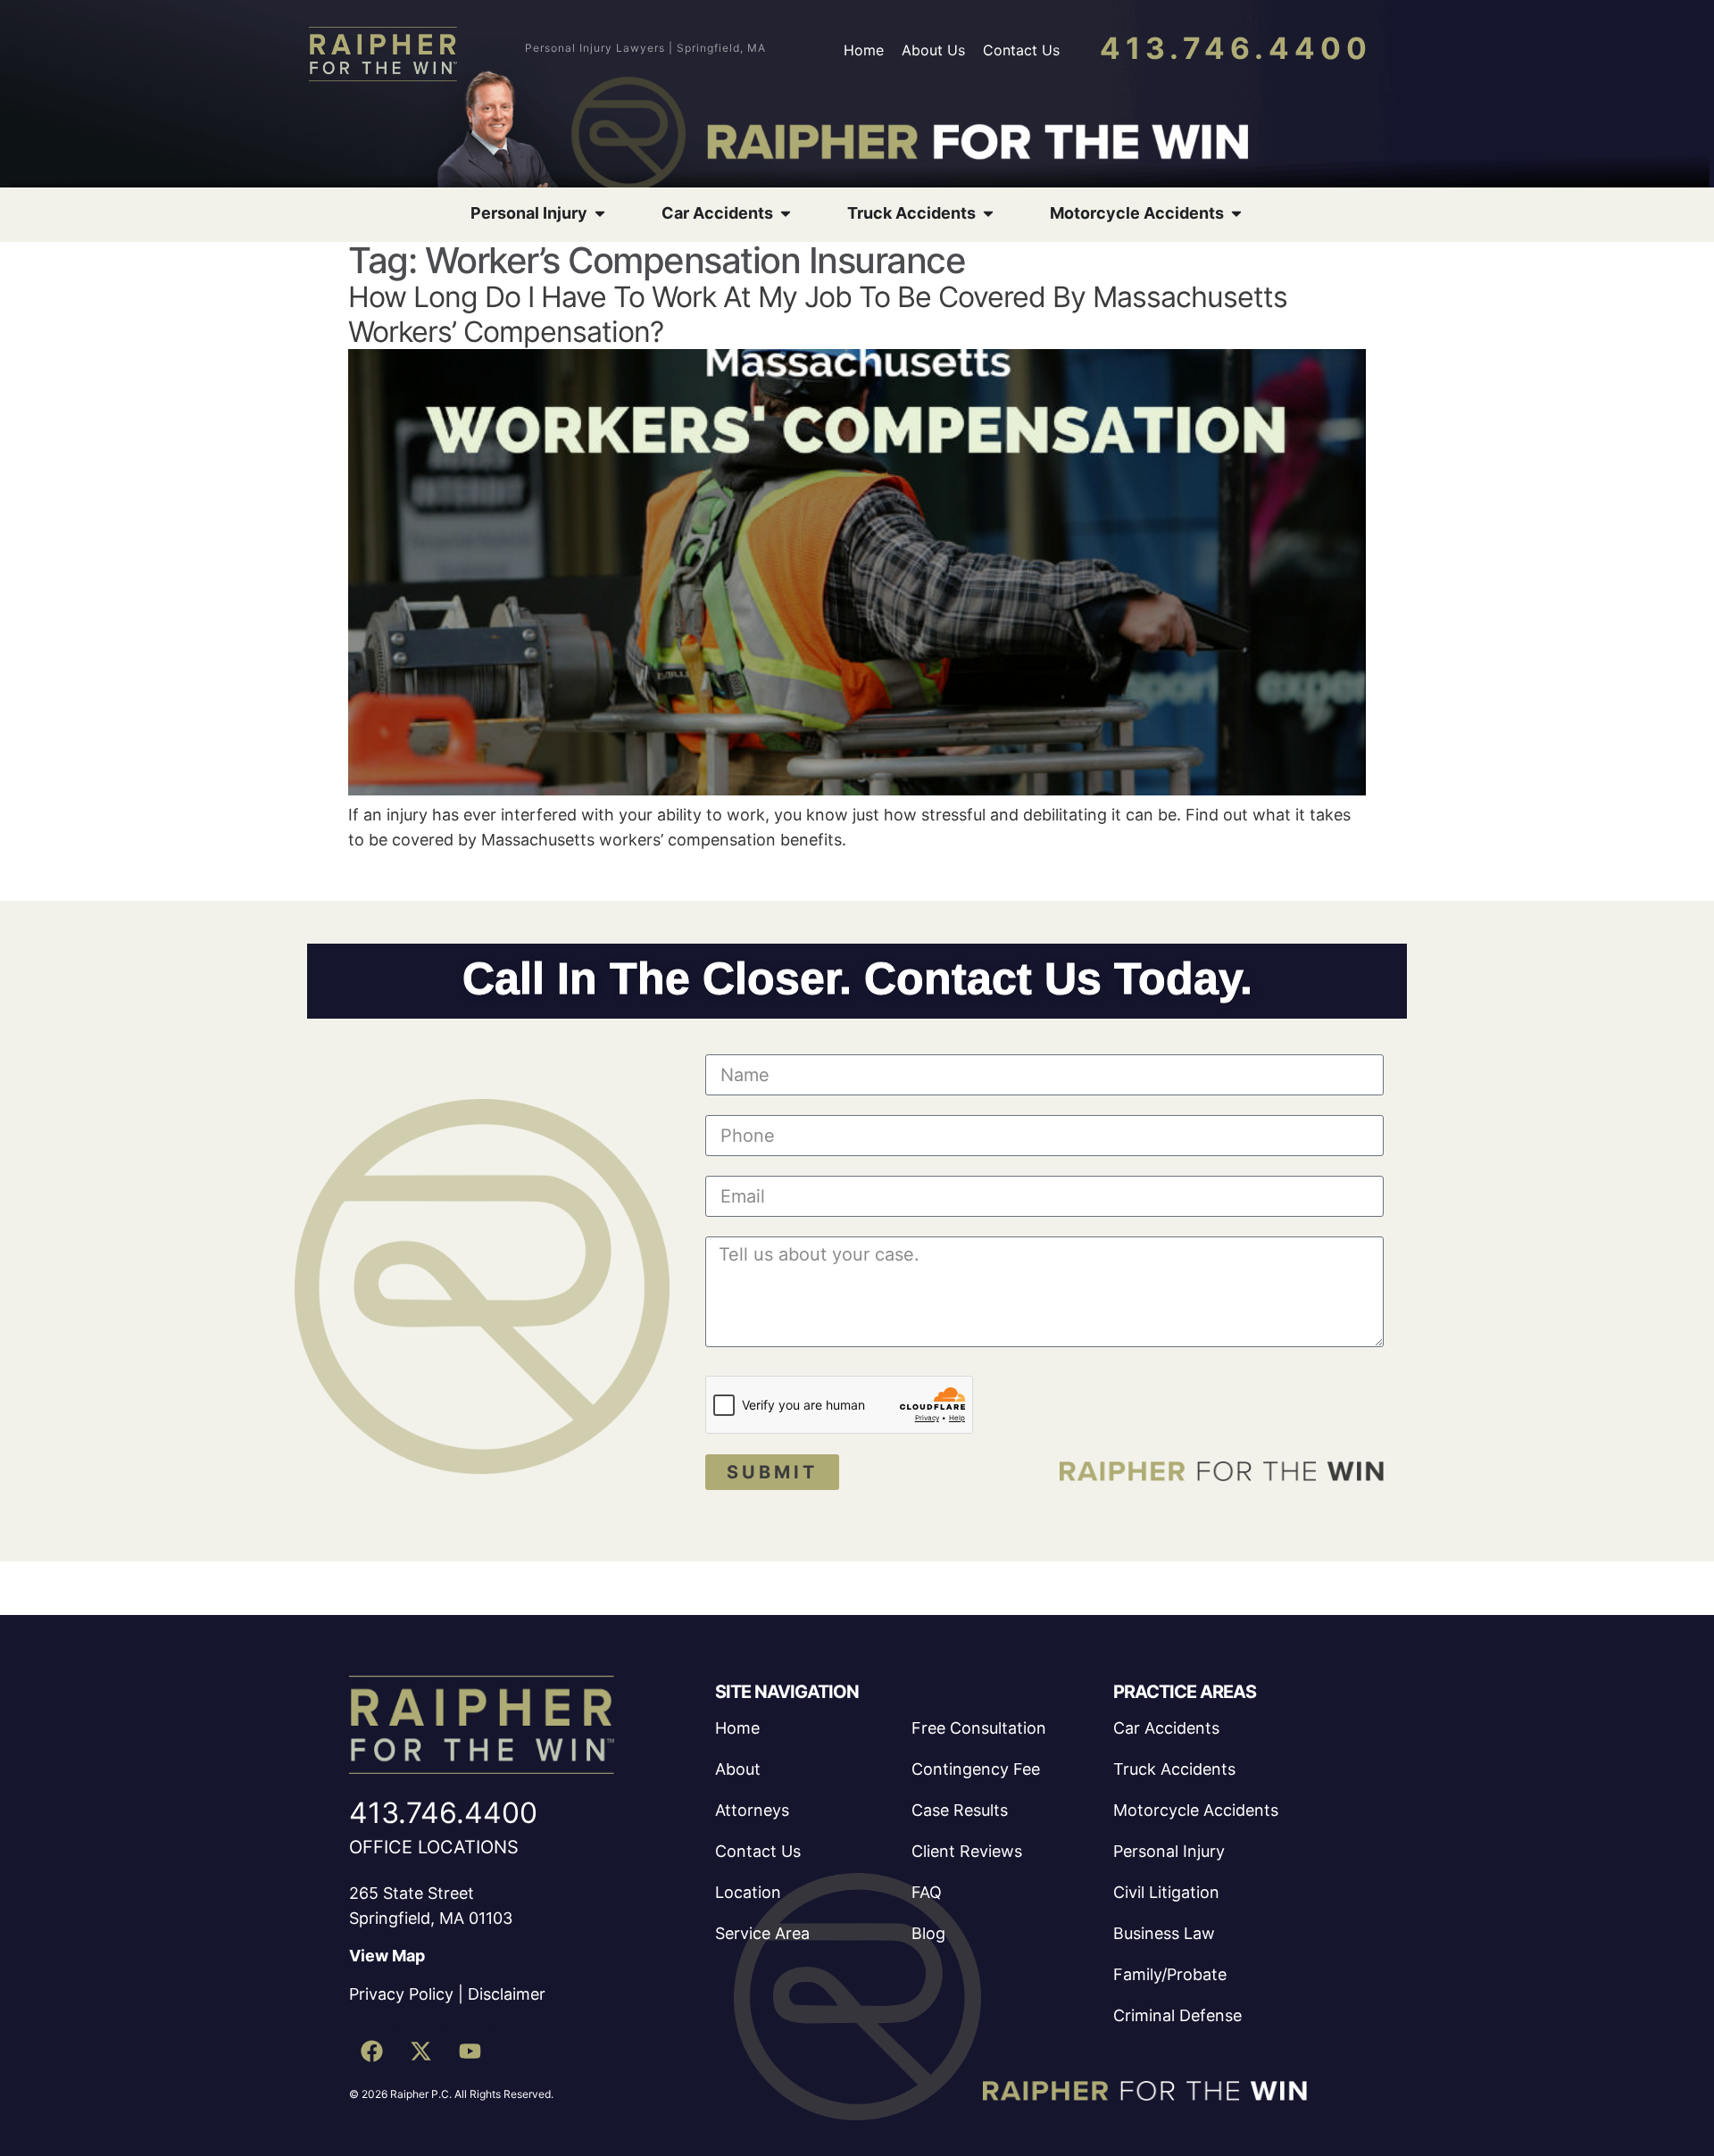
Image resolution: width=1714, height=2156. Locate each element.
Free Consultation (979, 1728)
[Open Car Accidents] (786, 213)
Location (748, 1892)
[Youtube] (470, 2051)
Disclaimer (507, 1994)
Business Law (1164, 1933)
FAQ (927, 1892)
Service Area (762, 1933)
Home (864, 50)
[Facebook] (371, 2051)
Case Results (960, 1810)
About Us (933, 50)
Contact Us (1021, 50)
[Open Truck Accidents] (988, 213)
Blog (928, 1933)
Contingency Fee (976, 1769)
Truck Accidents (1174, 1769)
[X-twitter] (420, 2051)
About (738, 1769)
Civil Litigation (1166, 1892)
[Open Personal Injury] (600, 213)
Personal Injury (1169, 1851)
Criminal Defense (1177, 2015)
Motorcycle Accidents (1196, 1810)
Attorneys (752, 1810)
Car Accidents (1166, 1728)
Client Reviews (967, 1851)
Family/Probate (1170, 1974)
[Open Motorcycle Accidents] (1236, 213)
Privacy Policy (401, 1994)
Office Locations (434, 1847)
